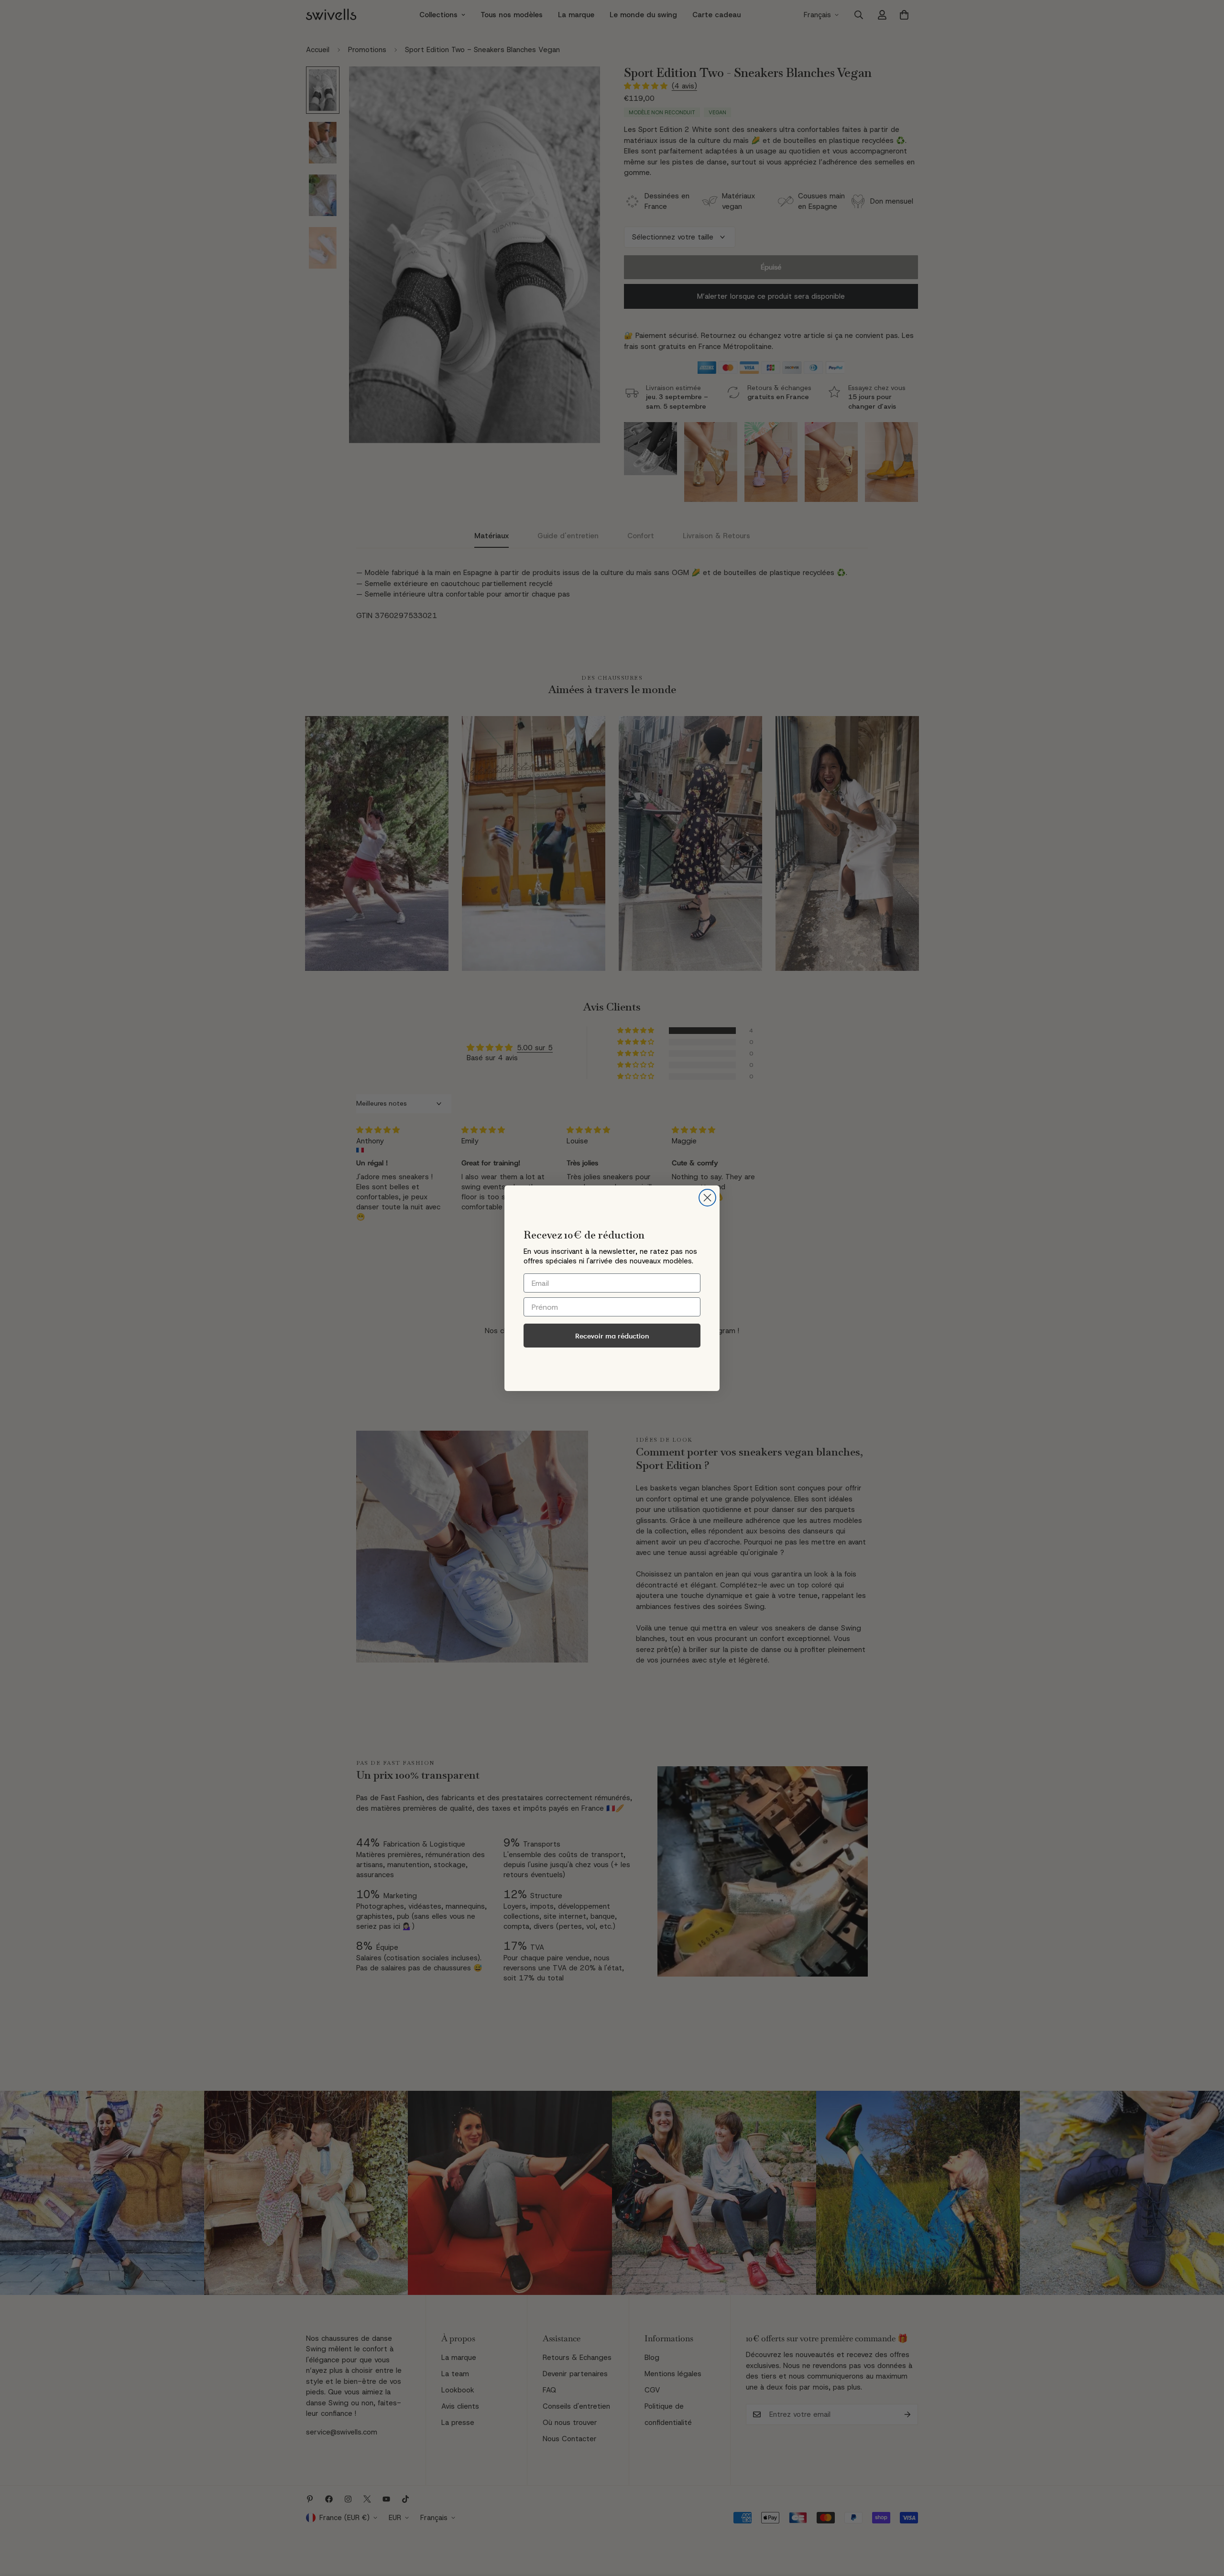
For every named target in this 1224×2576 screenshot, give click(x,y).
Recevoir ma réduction (612, 1336)
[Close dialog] (707, 1198)
